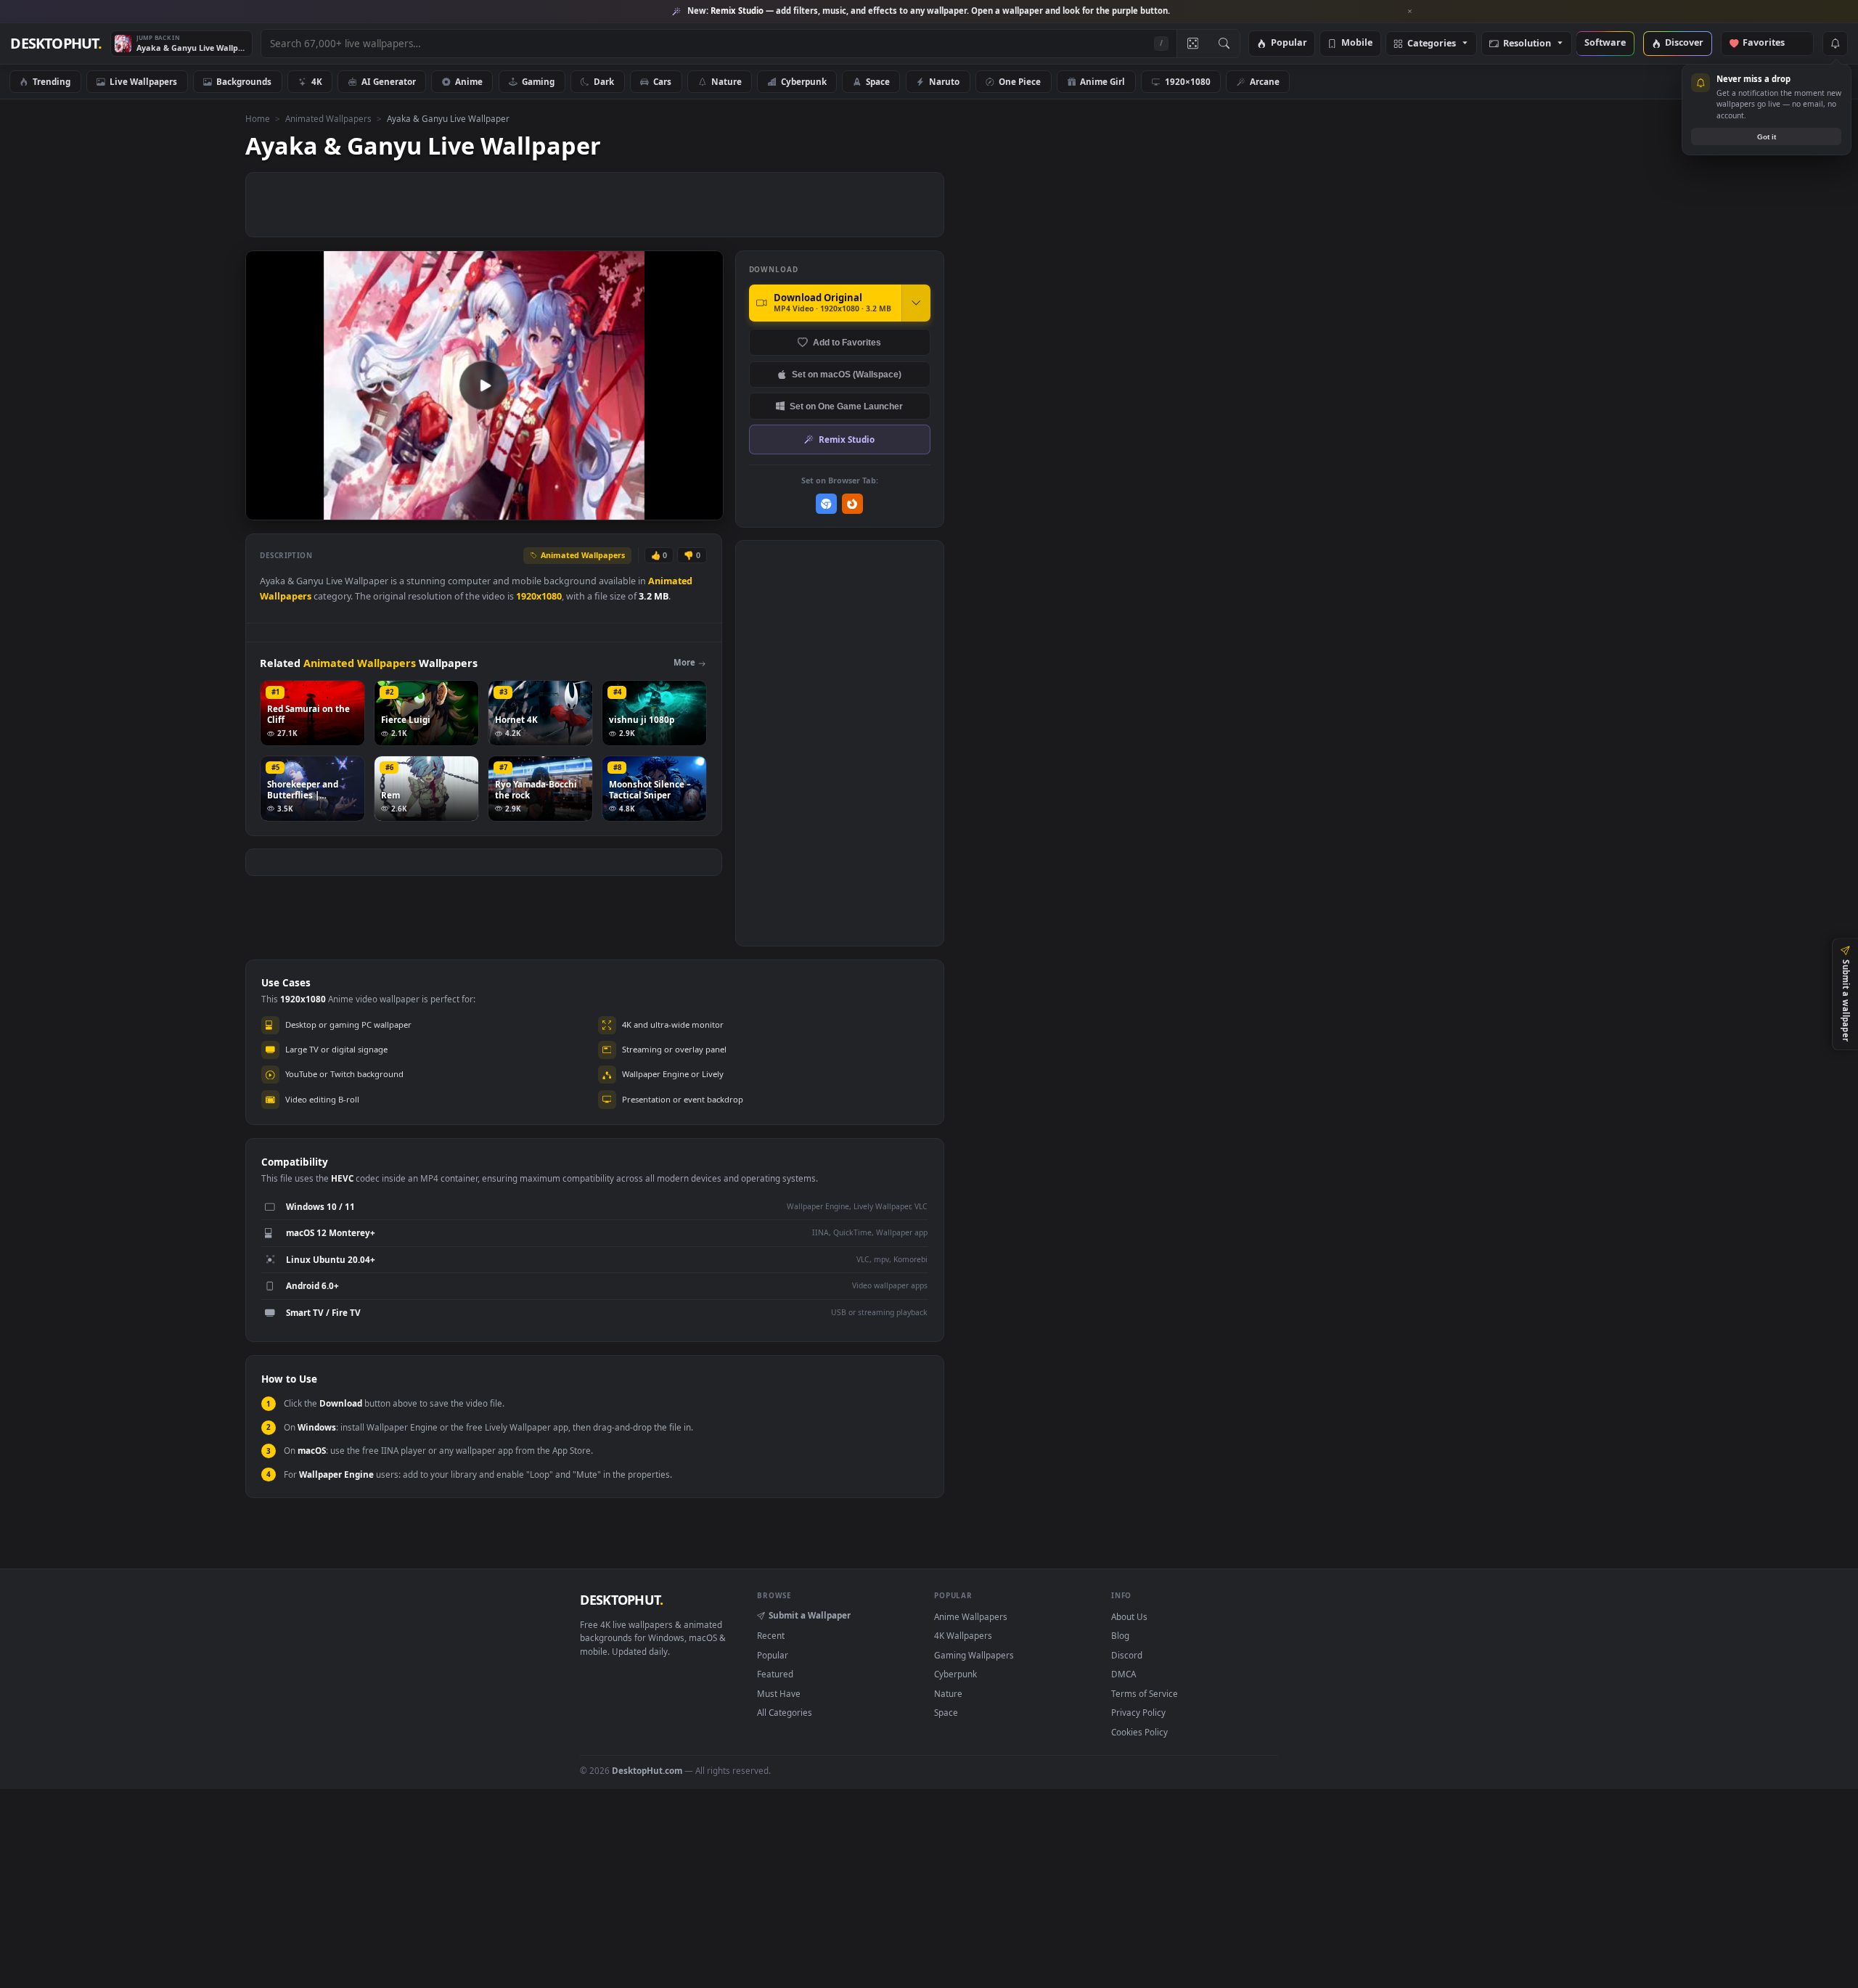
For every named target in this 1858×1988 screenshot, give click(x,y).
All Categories (785, 1712)
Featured (775, 1674)
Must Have (779, 1693)
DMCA (1124, 1674)
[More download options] (916, 303)
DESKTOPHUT (621, 1600)
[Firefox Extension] (852, 504)
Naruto (944, 81)
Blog (1120, 1635)
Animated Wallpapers (328, 118)
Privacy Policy (1138, 1712)
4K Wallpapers (963, 1635)
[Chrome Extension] (826, 504)
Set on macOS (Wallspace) (847, 374)
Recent (771, 1635)
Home (258, 118)
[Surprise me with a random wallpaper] (1192, 44)
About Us (1129, 1616)
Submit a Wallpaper (810, 1615)
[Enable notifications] (1835, 44)
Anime (469, 81)
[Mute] (625, 508)
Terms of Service (1145, 1693)
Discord (1127, 1655)
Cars (662, 81)
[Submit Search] (1224, 44)
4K (317, 81)
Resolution (1527, 44)
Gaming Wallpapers (974, 1655)
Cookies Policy (1139, 1732)
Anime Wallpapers (971, 1616)
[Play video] (484, 385)
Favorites (1771, 43)
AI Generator (389, 81)
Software (1605, 43)
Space (878, 81)
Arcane (1265, 81)
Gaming (538, 81)
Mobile (1357, 43)
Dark (604, 81)
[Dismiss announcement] (1410, 12)
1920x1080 (539, 596)
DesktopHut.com (647, 1770)
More (684, 662)
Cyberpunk (804, 81)
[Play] (264, 508)
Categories (1432, 44)
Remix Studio (847, 439)
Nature (727, 81)
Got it (1767, 137)
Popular (1289, 43)
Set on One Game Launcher (846, 406)
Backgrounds (244, 81)
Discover (1684, 43)
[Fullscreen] (704, 508)
